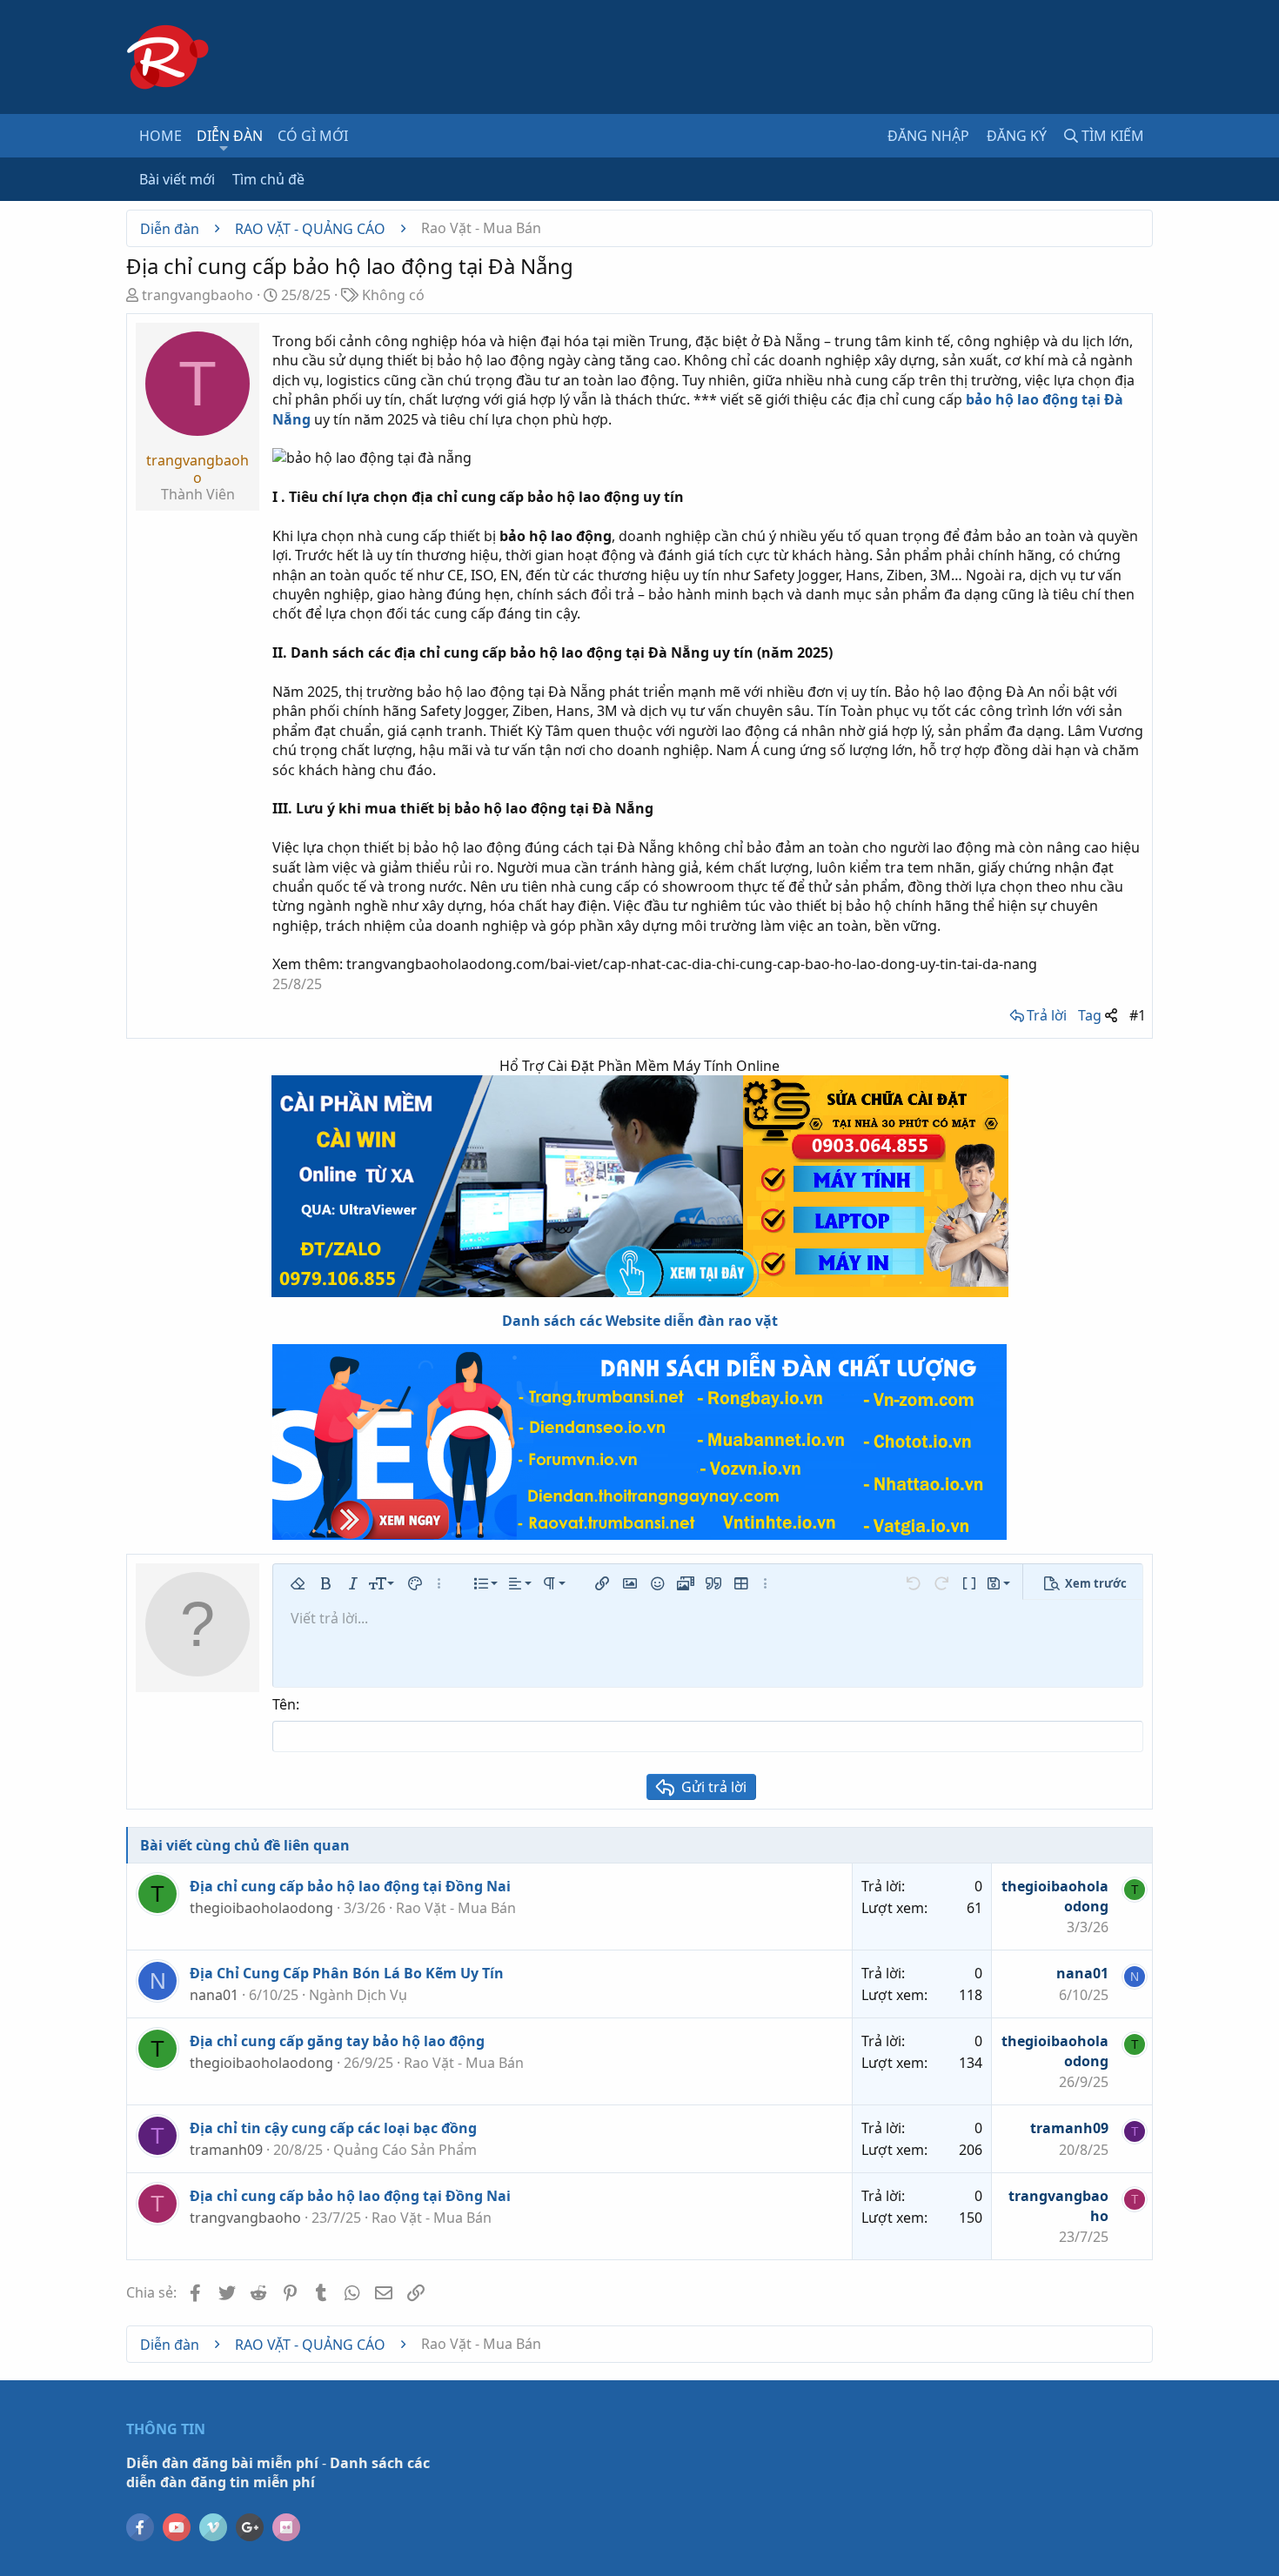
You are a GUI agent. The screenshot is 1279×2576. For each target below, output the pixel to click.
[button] (224, 148)
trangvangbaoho (198, 295)
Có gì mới (313, 136)
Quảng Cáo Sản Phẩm (405, 2150)
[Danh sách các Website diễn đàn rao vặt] (639, 1442)
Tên (284, 1704)
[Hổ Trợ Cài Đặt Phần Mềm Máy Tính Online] (639, 1186)
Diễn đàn (230, 136)
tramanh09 (226, 2150)
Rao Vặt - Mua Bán (456, 1908)
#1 (1138, 1015)
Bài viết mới (177, 179)
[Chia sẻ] (1111, 1015)
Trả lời (1047, 1015)
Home (161, 136)
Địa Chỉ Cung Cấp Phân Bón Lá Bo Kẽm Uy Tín (347, 1973)
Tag (1090, 1015)
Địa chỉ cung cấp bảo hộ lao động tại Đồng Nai (350, 1886)
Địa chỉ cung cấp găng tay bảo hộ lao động (337, 2041)
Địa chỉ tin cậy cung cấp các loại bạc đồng (333, 2128)
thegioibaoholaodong (261, 1908)
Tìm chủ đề (268, 179)
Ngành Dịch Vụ (358, 1995)
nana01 (214, 1995)
